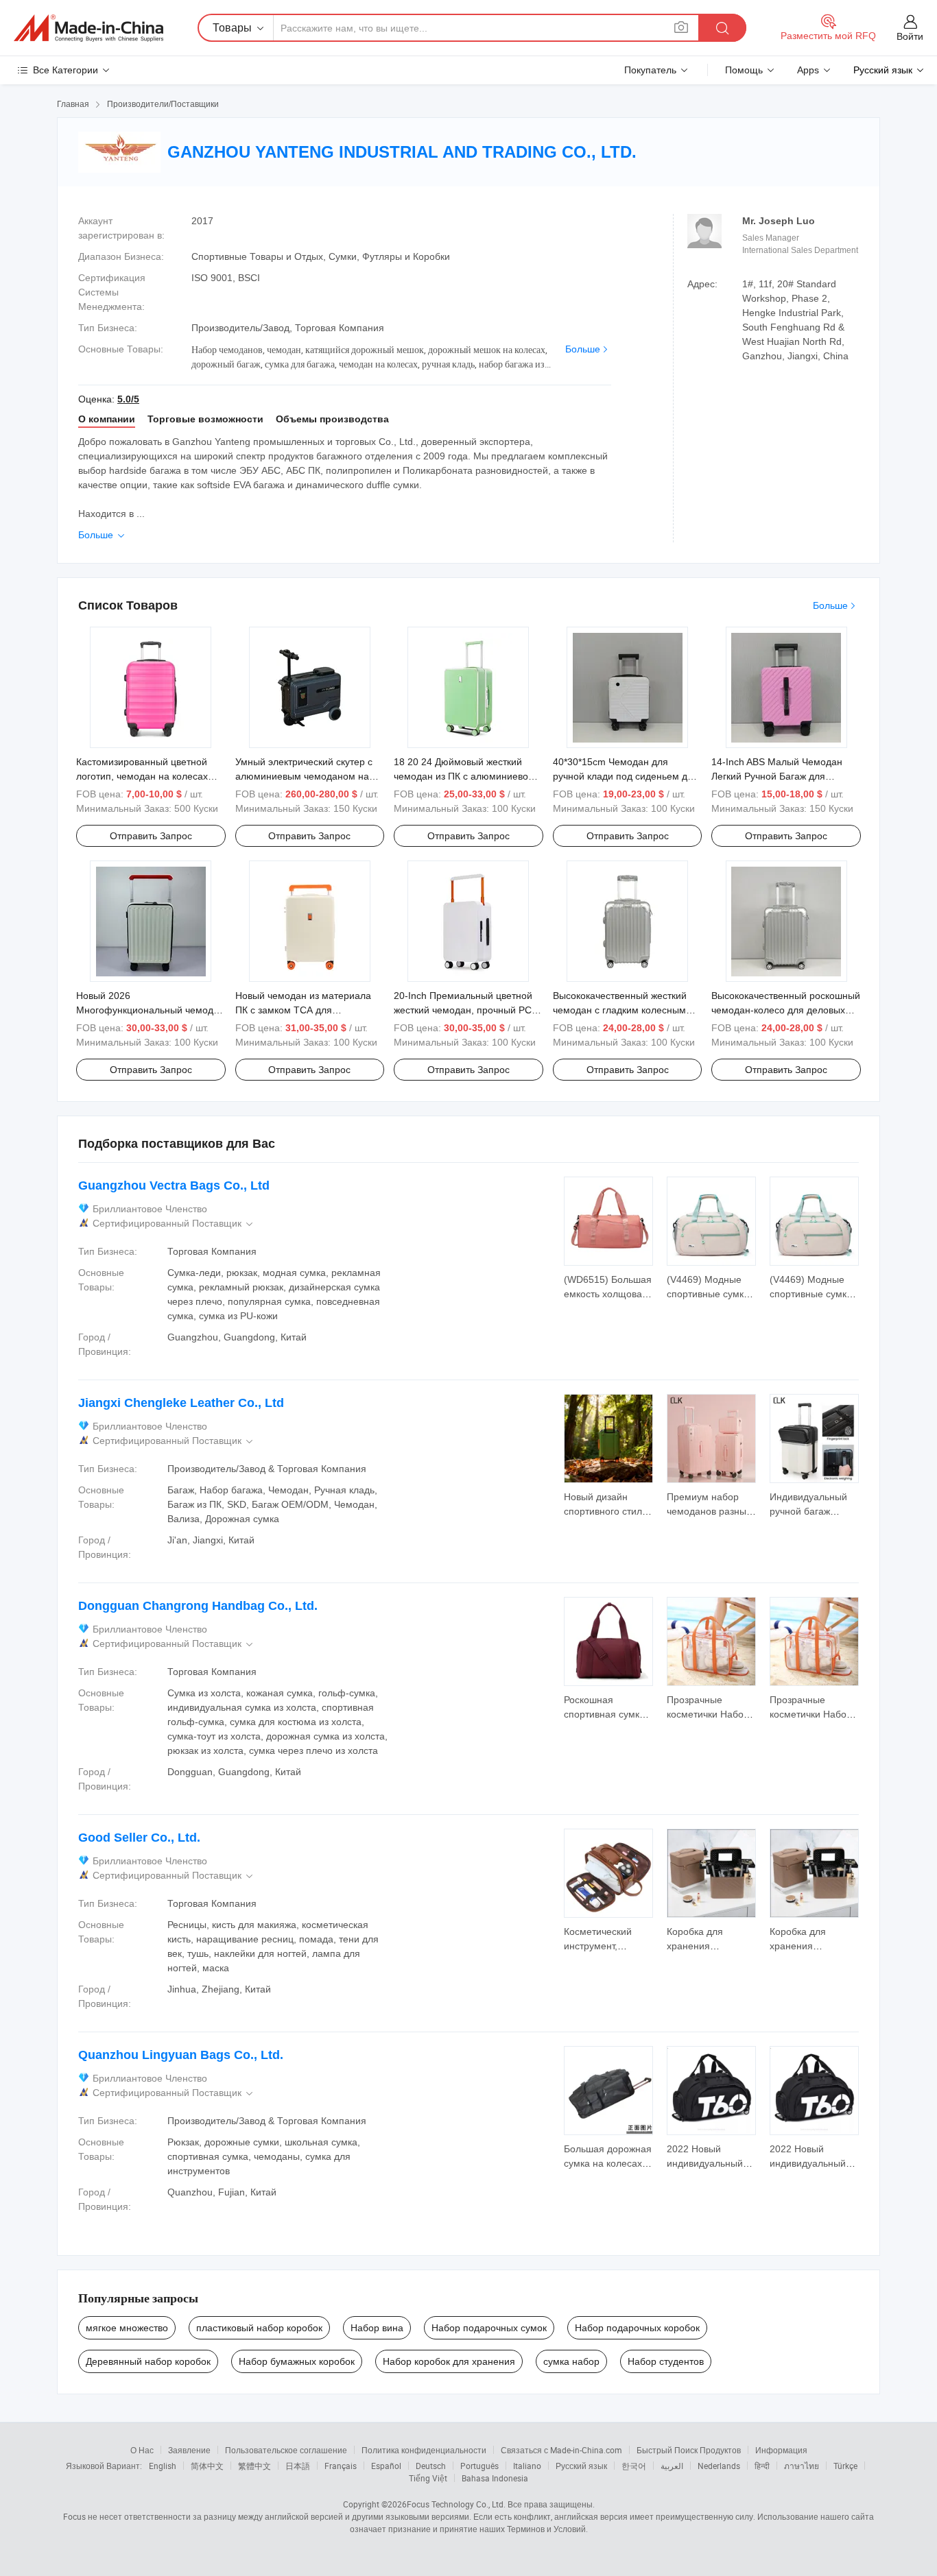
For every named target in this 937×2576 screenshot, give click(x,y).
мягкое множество (127, 2328)
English (163, 2466)
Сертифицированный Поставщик (174, 1224)
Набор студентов (666, 2361)
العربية (672, 2466)
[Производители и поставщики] (88, 28)
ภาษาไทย (802, 2466)
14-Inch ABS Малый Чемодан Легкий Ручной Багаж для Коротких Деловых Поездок (777, 776)
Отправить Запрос (151, 836)
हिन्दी (762, 2466)
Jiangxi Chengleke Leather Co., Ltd (181, 1403)
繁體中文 (254, 2466)
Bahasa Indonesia (495, 2478)
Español (386, 2466)
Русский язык (581, 2466)
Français (341, 2466)
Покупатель (650, 70)
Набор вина (377, 2328)
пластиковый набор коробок (259, 2328)
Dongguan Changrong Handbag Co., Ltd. (198, 1606)
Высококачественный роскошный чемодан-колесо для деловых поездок (786, 1010)
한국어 (634, 2466)
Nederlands (719, 2466)
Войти (910, 36)
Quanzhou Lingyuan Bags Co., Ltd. (181, 2055)
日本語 (298, 2466)
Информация (781, 2450)
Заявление (189, 2450)
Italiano (527, 2466)
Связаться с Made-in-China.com (561, 2450)
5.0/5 (128, 399)
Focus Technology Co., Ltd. (456, 2504)
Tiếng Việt (428, 2478)
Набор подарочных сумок (489, 2328)
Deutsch (431, 2466)
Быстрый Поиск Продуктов (689, 2450)
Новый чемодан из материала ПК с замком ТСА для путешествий (303, 1010)
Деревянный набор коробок (148, 2361)
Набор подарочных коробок (637, 2328)
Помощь (744, 70)
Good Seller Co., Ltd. (139, 1838)
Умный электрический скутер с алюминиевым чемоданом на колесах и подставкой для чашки (309, 776)
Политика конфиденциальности (424, 2450)
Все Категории (66, 70)
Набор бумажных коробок (297, 2361)
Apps (808, 70)
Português (479, 2466)
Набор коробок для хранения (449, 2361)
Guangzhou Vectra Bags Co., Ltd (174, 1185)
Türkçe (845, 2466)
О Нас (142, 2450)
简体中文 (207, 2466)
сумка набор (571, 2361)
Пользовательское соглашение (286, 2450)
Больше (583, 349)
